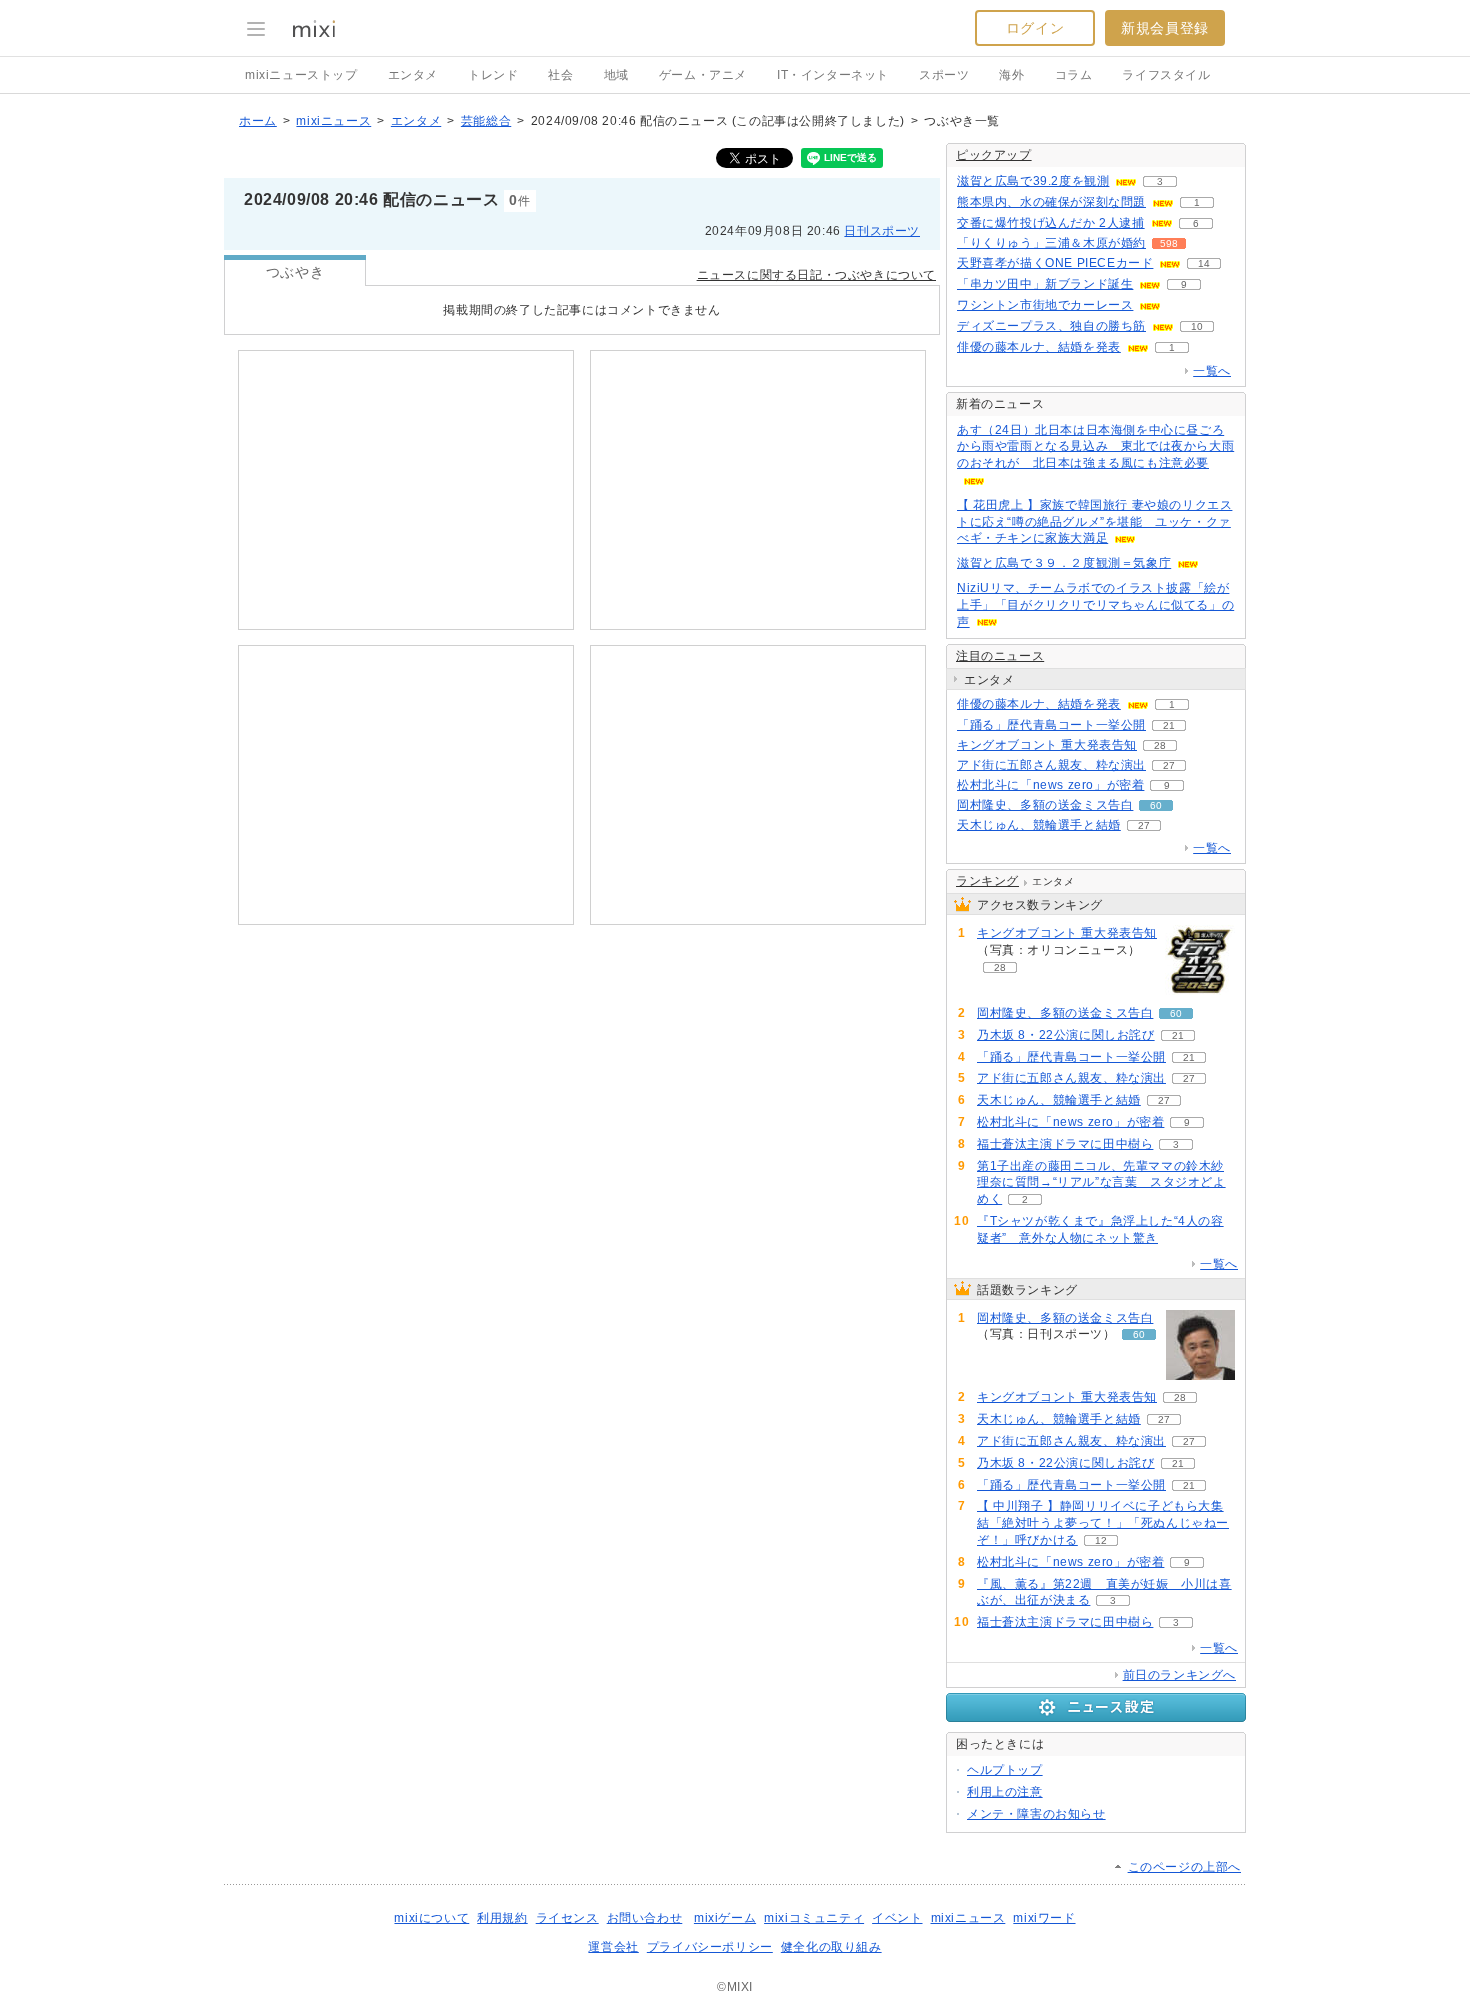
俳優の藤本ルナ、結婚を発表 (1039, 347)
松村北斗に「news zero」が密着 (1050, 785)
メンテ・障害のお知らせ (1036, 1814)
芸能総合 (486, 121)
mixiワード (1044, 1918)
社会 (560, 75)
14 (1204, 263)
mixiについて (431, 1918)
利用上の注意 (1005, 1792)
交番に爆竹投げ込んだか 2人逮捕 (1051, 223)
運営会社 (613, 1947)
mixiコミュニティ (814, 1918)
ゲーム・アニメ (703, 75)
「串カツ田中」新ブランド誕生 (1045, 284)
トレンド (493, 75)
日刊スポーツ (882, 231)
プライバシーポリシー (710, 1947)
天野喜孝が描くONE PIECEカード (1055, 263)
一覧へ (1212, 371)
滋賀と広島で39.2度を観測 (1033, 181)
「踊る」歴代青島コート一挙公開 (1051, 725)
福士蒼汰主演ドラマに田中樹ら (1065, 1144)
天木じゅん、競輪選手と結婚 (1039, 825)
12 (1101, 1540)
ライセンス (567, 1918)
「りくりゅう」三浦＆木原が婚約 (1051, 243)
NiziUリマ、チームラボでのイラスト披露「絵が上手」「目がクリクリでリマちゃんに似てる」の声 (1095, 605)
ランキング (987, 881)
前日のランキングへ (1179, 1675)
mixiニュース (333, 121)
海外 (1011, 75)
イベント (897, 1918)
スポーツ (944, 75)
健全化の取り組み (831, 1947)
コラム (1074, 75)
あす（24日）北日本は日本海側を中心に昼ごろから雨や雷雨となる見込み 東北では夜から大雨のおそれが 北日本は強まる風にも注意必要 (1095, 447)
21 (1169, 725)
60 (1156, 805)
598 (1169, 243)
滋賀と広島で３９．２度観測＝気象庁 (1064, 563)
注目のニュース (1000, 656)
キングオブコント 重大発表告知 (1047, 745)
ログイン (1035, 28)
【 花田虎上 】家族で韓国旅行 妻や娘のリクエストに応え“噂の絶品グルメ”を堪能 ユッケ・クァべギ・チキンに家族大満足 (1094, 522)
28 (1160, 745)
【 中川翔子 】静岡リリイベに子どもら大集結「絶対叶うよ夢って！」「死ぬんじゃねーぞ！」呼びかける (1103, 1523)
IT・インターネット (833, 75)
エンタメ (413, 75)
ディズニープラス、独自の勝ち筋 (1051, 326)
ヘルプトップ (1005, 1770)
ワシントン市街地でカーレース (1045, 305)
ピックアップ (994, 155)
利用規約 (502, 1918)
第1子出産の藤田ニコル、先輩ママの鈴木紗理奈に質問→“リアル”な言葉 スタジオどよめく (1101, 1183)
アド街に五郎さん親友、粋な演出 (1051, 765)
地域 (616, 75)
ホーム (258, 121)
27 (1169, 765)
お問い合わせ (645, 1918)
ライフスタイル (1166, 75)
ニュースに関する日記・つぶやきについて (816, 275)
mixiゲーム (725, 1918)
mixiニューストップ (301, 75)
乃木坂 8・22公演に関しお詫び (1066, 1035)
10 (1197, 326)
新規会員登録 (1165, 28)
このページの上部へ (1184, 1867)
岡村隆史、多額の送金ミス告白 (1045, 805)
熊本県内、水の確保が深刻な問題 (1051, 202)
